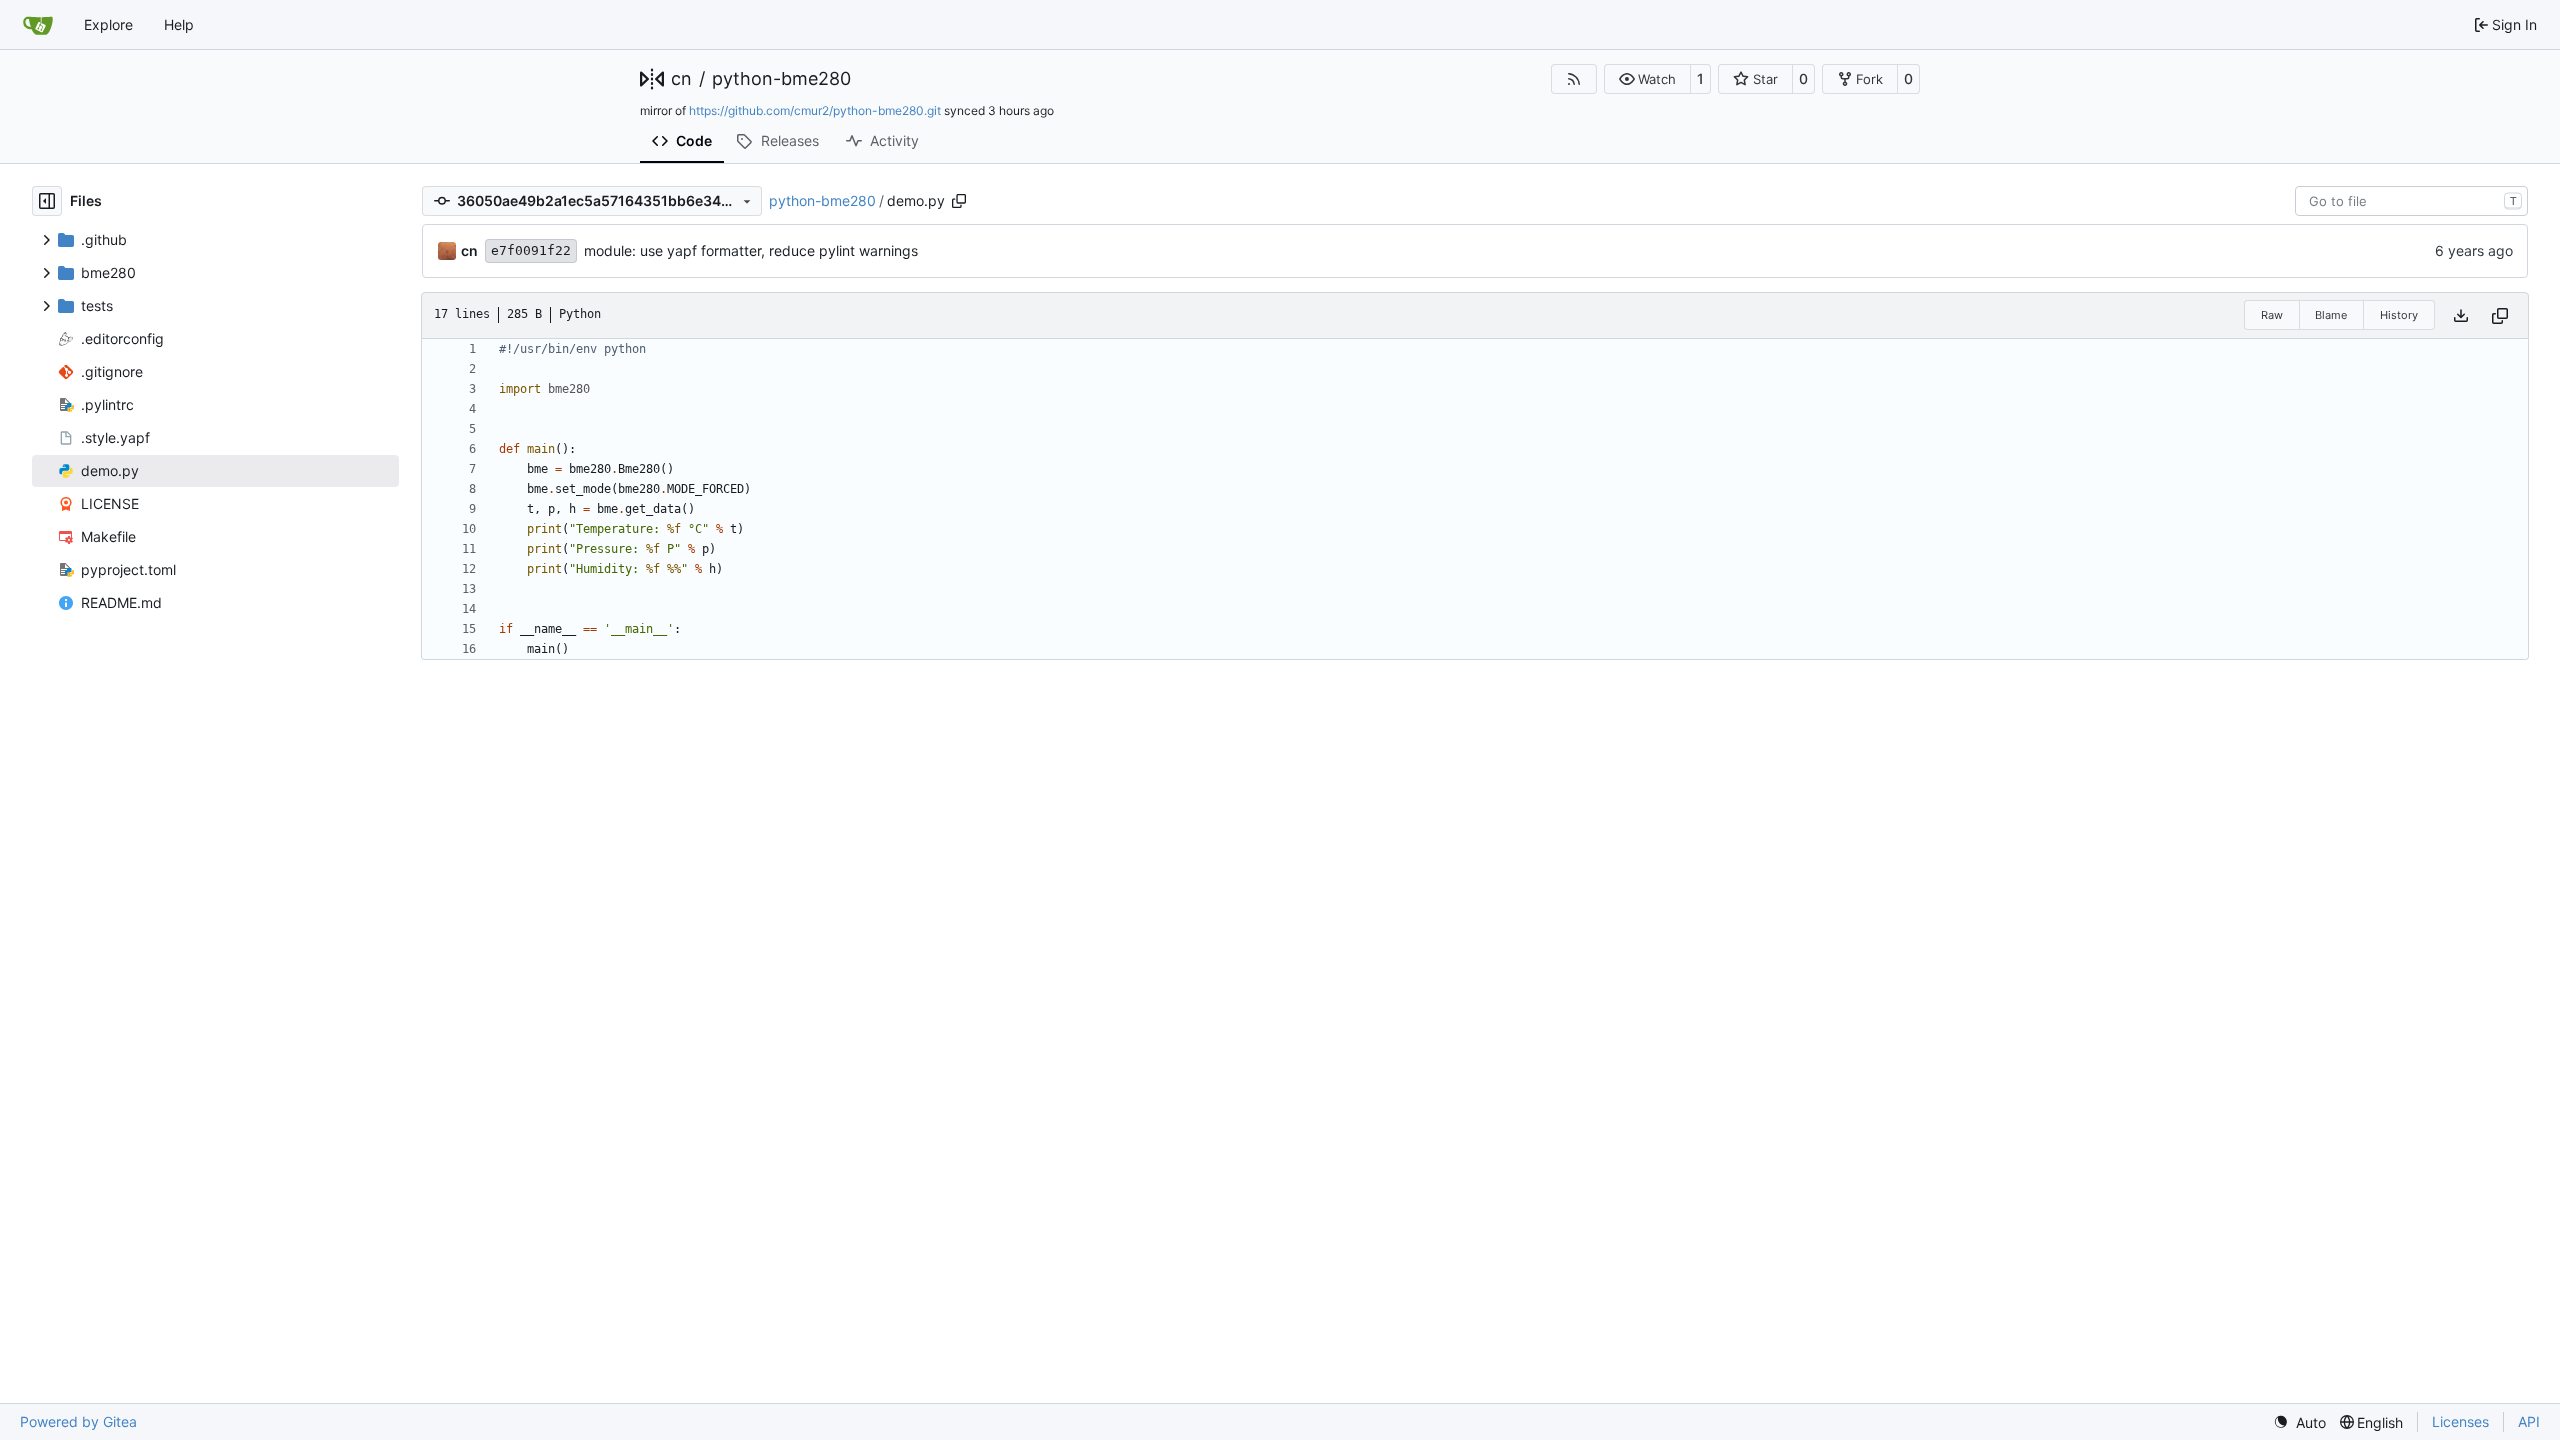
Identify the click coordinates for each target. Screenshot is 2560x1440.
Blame (2331, 315)
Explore (108, 24)
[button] (1647, 79)
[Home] (38, 25)
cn (681, 79)
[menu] (2299, 1422)
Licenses (2460, 1421)
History (2399, 315)
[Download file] (2461, 315)
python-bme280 (781, 79)
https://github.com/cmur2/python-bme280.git (815, 110)
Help (179, 24)
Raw (2272, 315)
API (2529, 1421)
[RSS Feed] (1574, 79)
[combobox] (2411, 201)
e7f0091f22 (531, 250)
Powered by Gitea (78, 1421)
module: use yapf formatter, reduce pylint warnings (751, 250)
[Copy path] (959, 201)
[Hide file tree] (47, 201)
